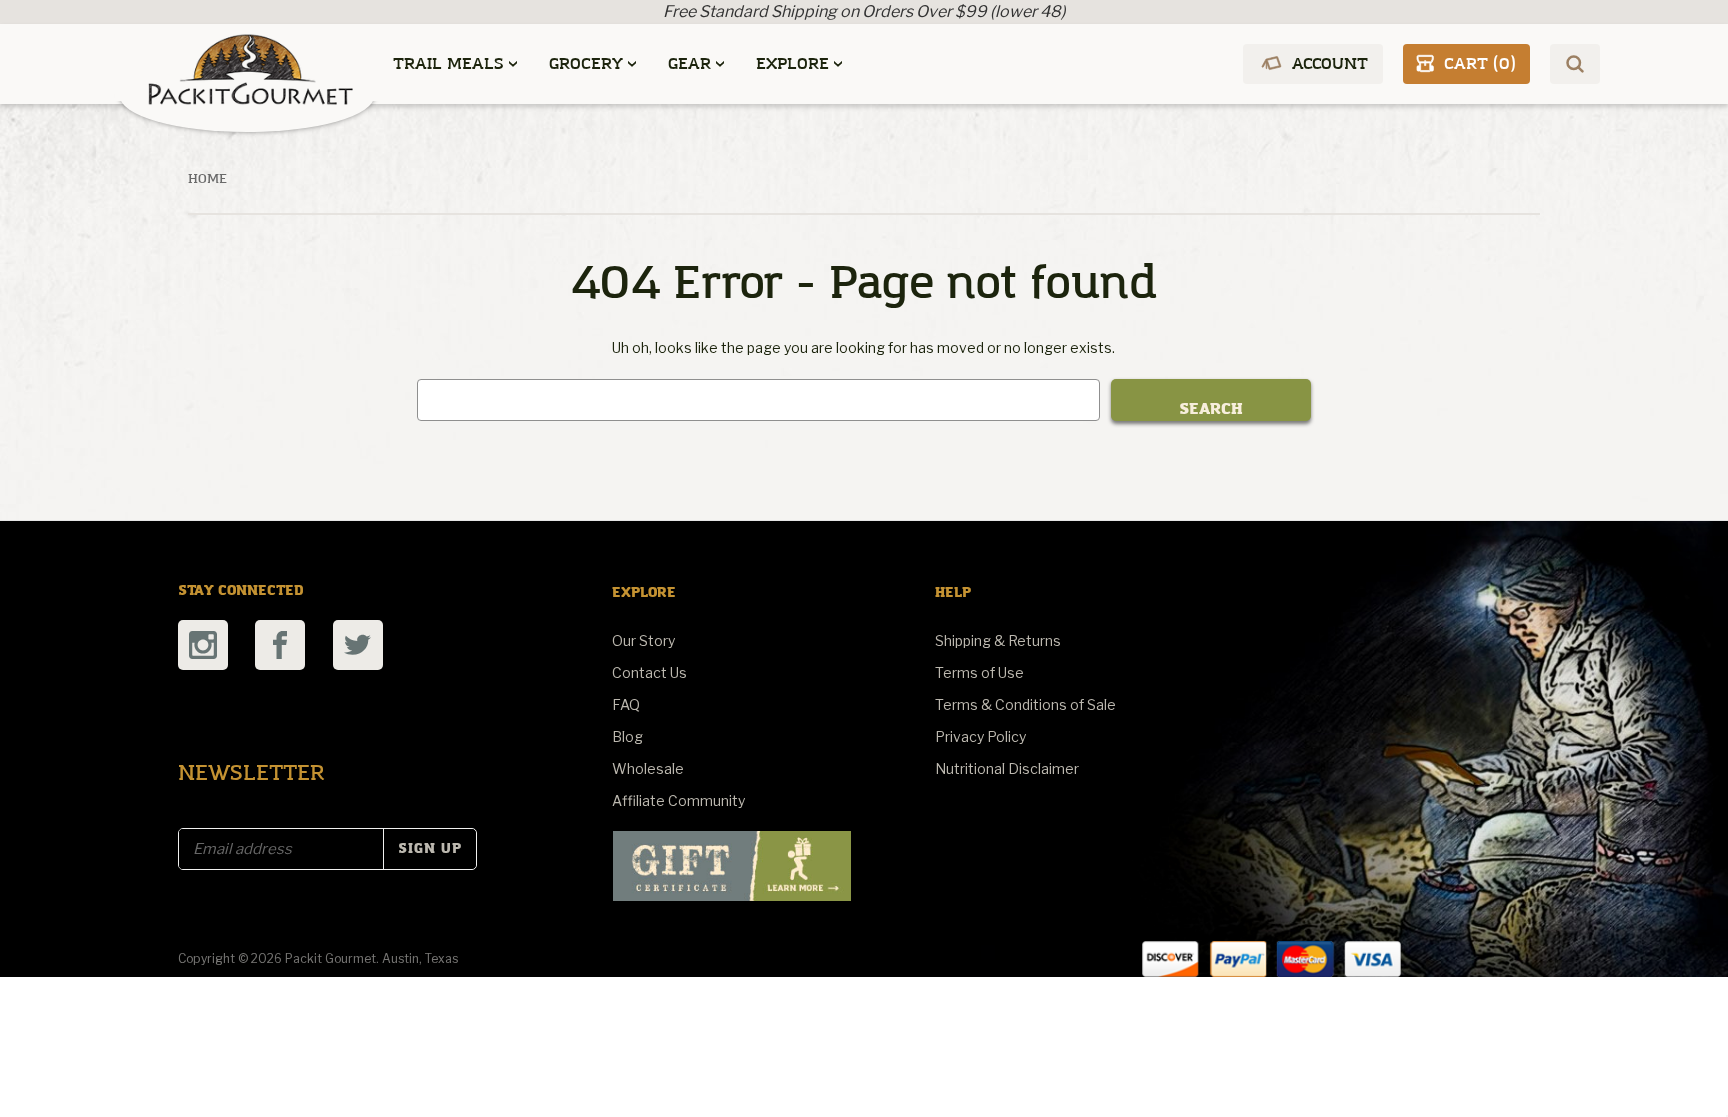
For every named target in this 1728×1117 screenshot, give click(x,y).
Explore (792, 64)
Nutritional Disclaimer (1007, 768)
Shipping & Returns (998, 640)
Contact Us (649, 672)
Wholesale (648, 768)
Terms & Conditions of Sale (1025, 704)
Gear (689, 64)
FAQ (626, 704)
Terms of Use (979, 672)
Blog (627, 736)
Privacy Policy (980, 736)
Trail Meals (448, 64)
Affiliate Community (678, 800)
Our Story (643, 640)
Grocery (586, 64)
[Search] (1575, 64)
